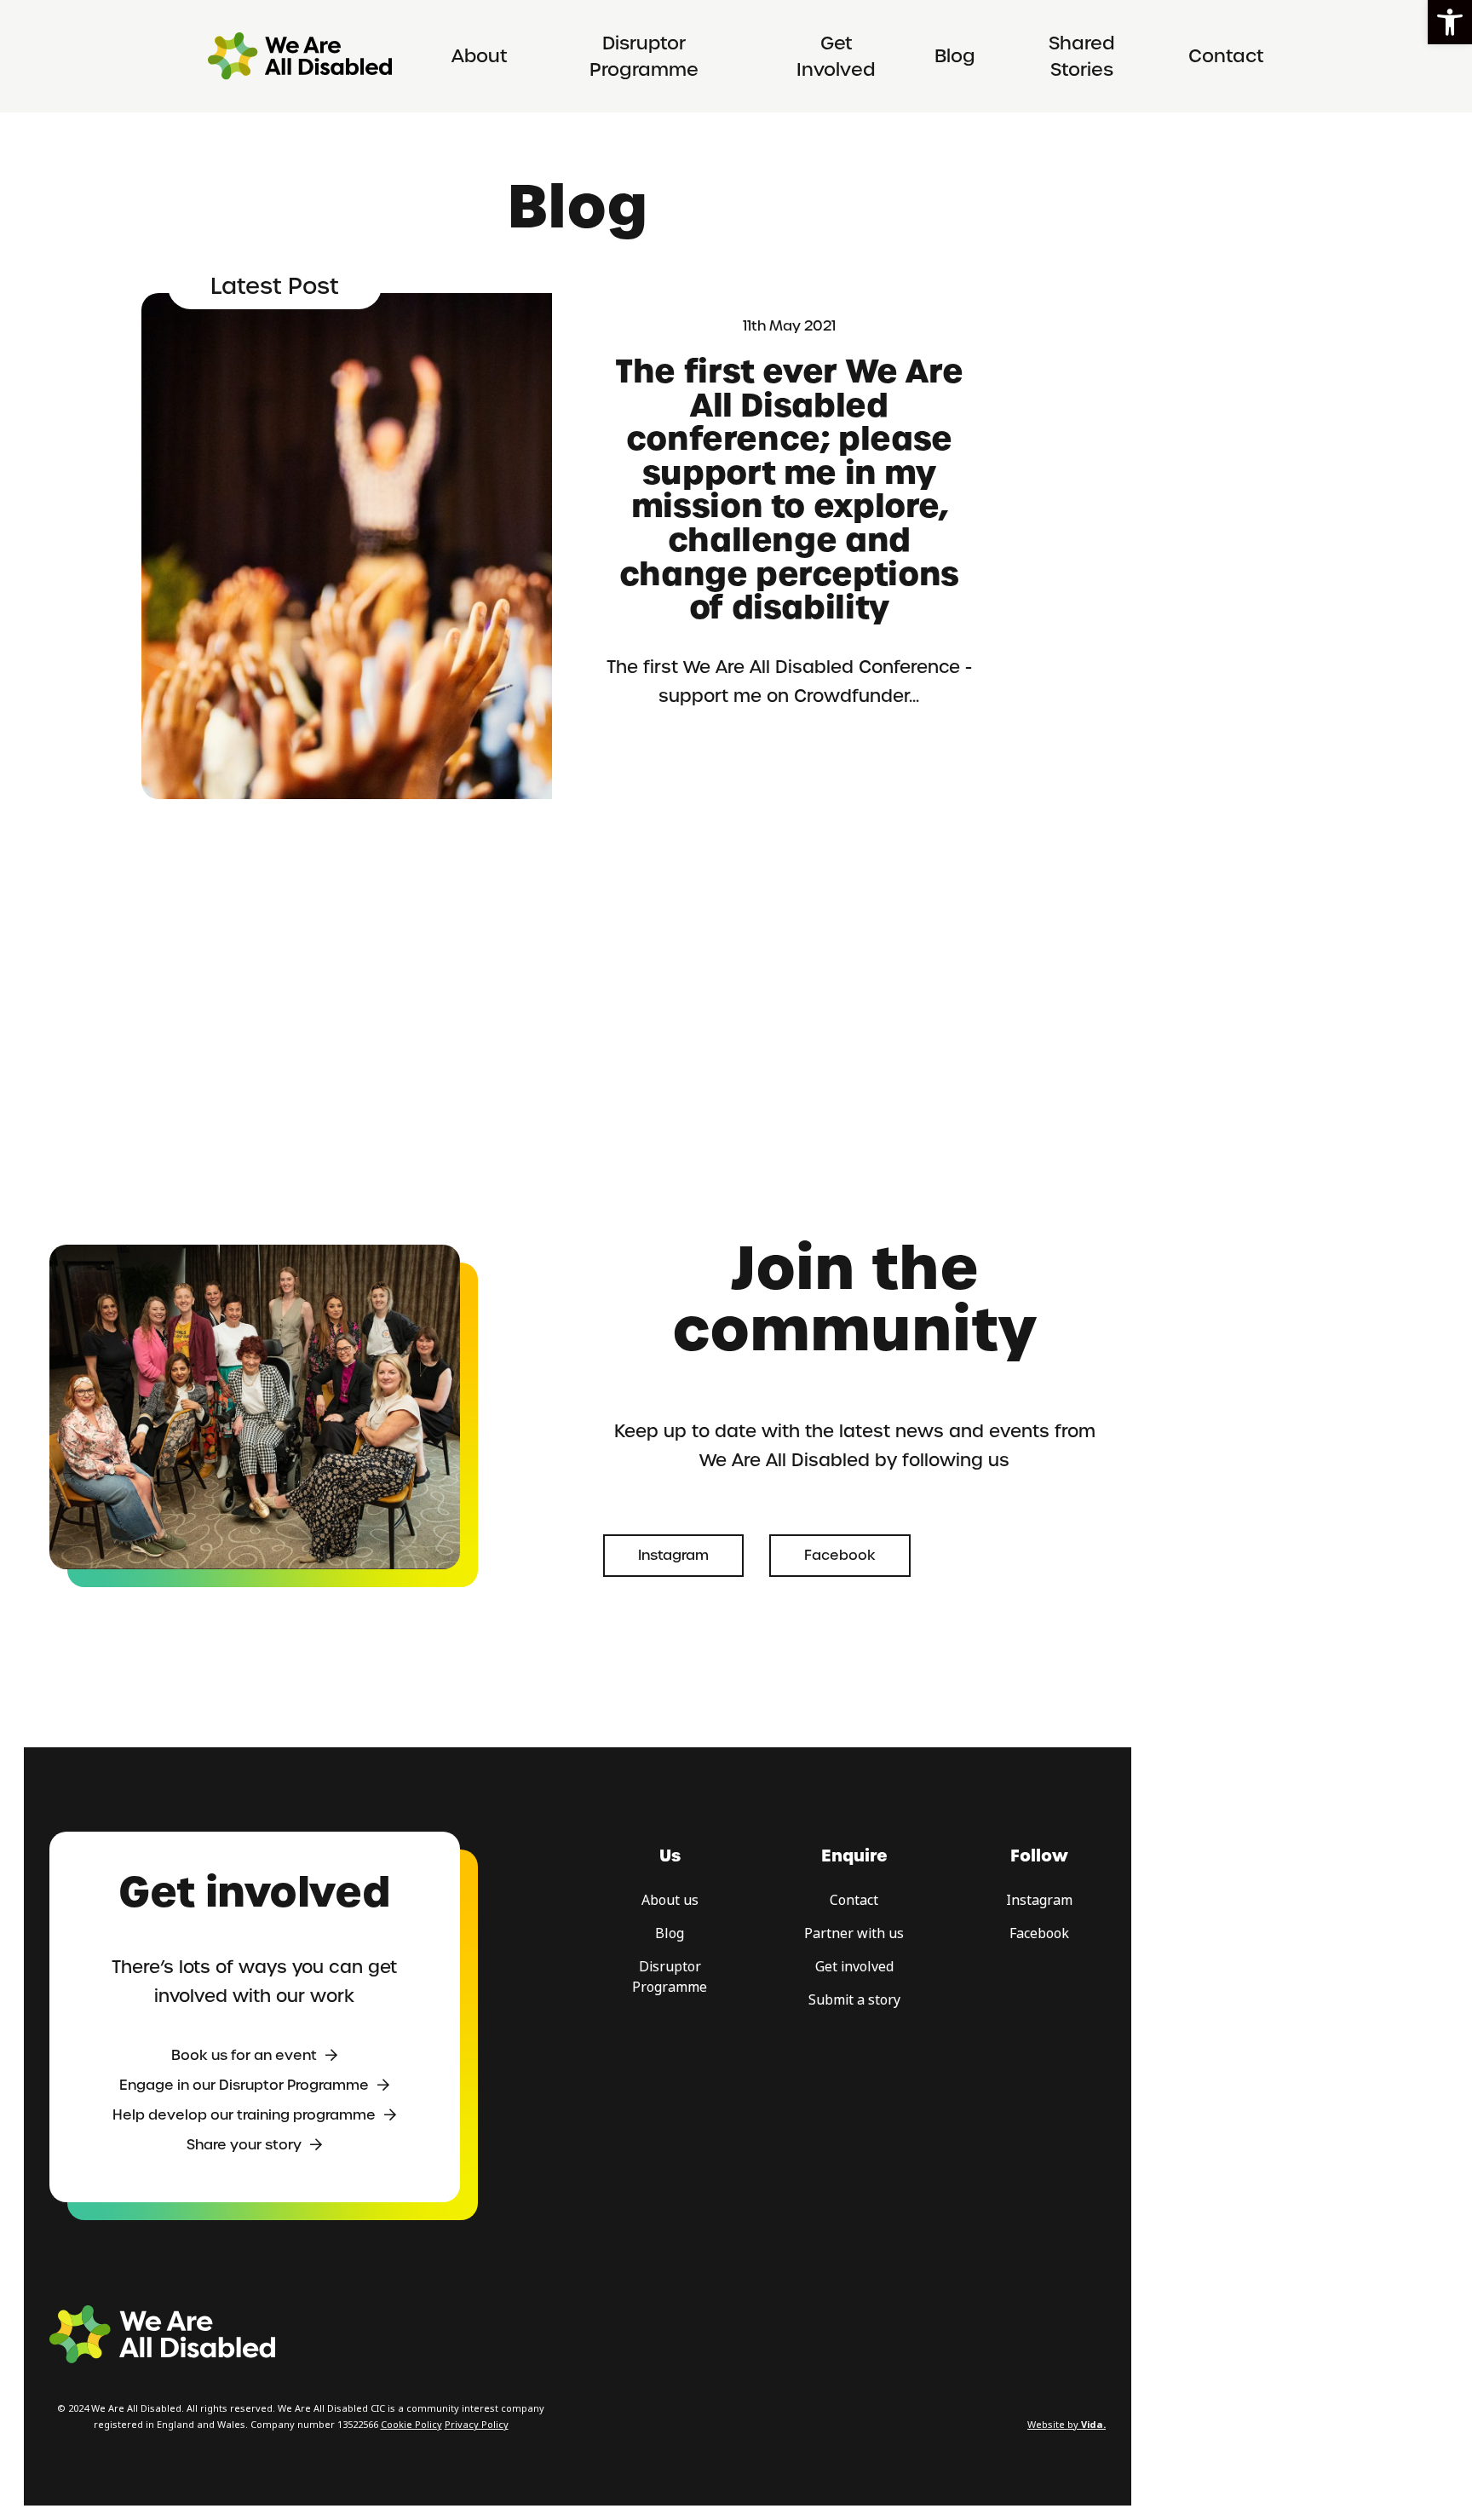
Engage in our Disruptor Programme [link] (244, 2085)
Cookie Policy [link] (411, 2425)
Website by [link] (1067, 2425)
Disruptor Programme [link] (644, 57)
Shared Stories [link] (1082, 57)
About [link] (480, 56)
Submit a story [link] (854, 2000)
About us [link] (670, 1900)
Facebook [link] (840, 1555)
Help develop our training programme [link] (244, 2115)
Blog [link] (955, 56)
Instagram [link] (673, 1555)
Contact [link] (1226, 56)
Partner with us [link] (854, 1933)
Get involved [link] (854, 1967)
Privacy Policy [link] (477, 2425)
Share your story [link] (244, 2145)
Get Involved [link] (836, 57)
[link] (1450, 22)
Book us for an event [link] (244, 2055)
